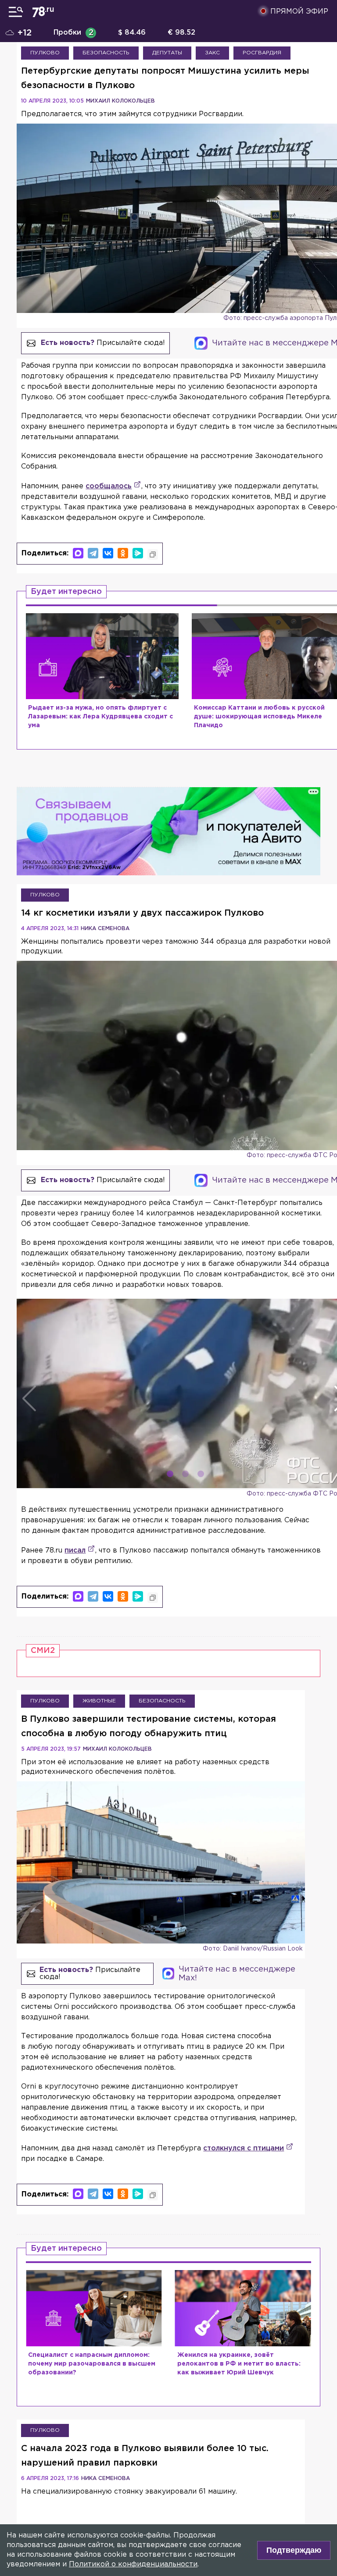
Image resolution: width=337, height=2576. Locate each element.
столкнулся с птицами (244, 2148)
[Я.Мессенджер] (138, 553)
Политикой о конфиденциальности (133, 2564)
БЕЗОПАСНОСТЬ (106, 53)
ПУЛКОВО (45, 53)
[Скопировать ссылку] (153, 554)
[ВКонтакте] (108, 553)
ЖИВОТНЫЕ (99, 1701)
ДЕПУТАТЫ (167, 53)
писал (75, 1551)
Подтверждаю (294, 2550)
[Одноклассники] (123, 553)
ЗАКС (212, 53)
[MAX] (78, 553)
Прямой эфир (299, 12)
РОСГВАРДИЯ (262, 53)
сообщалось (109, 486)
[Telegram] (93, 553)
